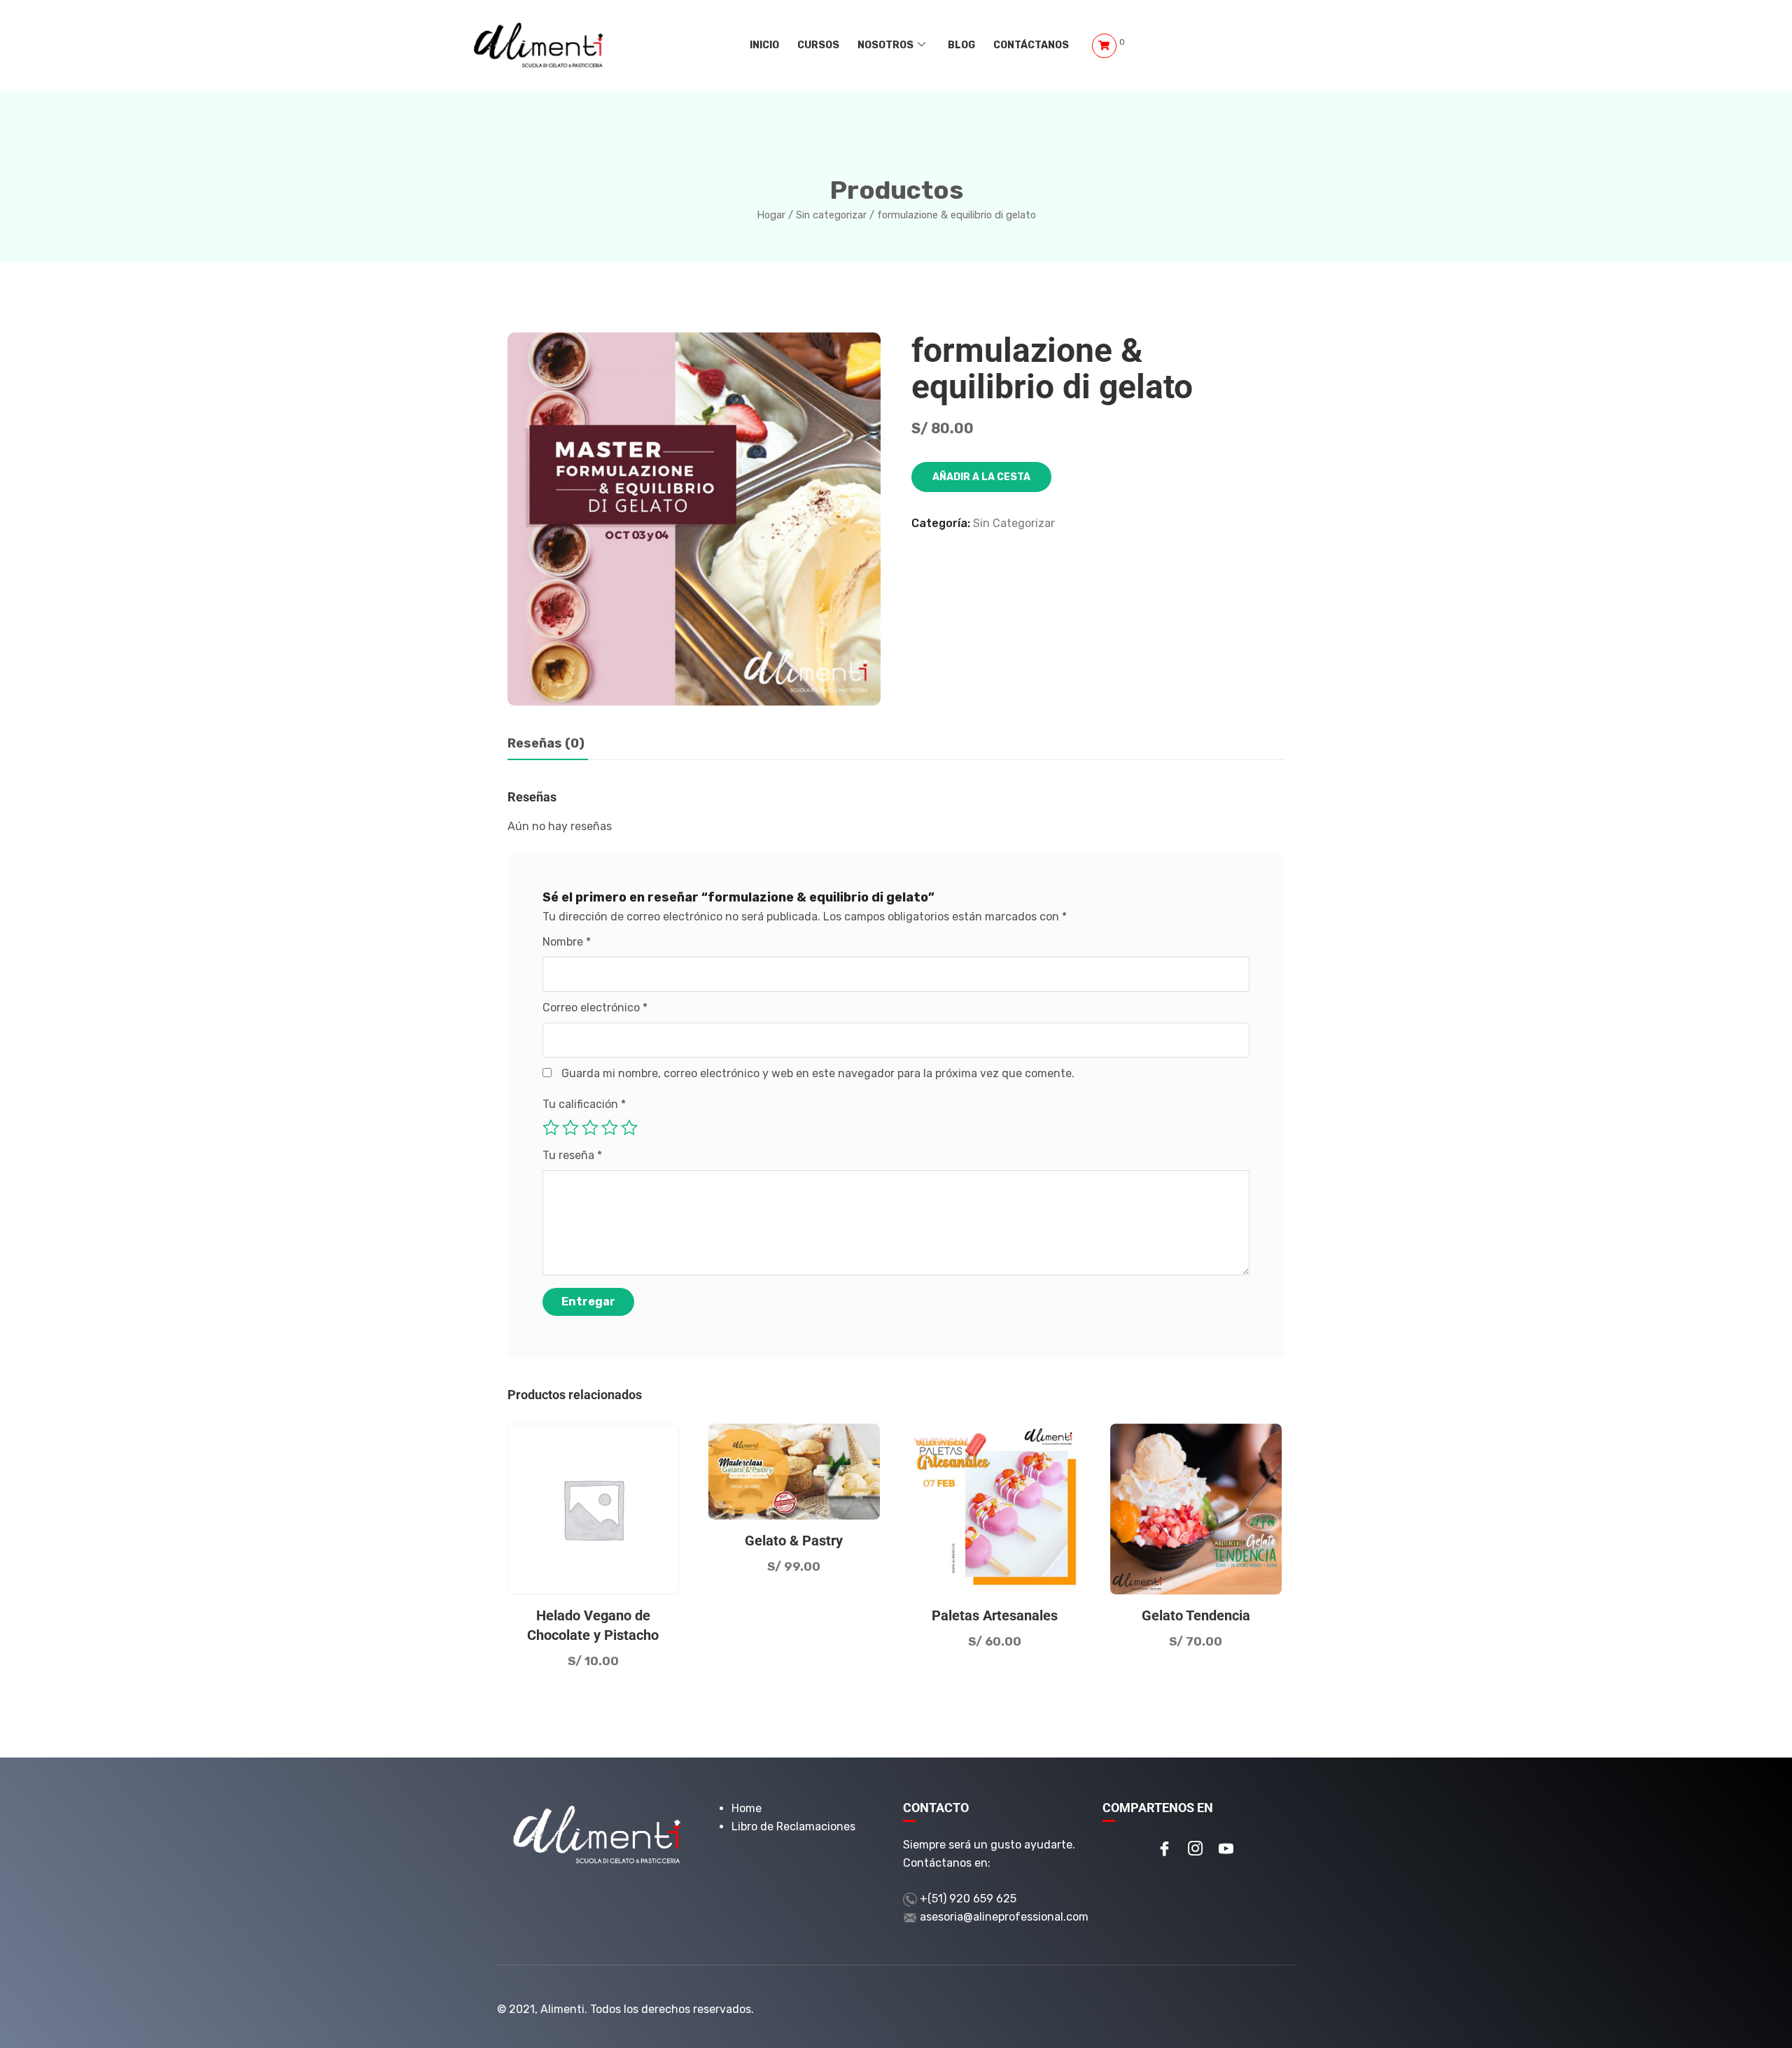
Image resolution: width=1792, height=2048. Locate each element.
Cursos (818, 45)
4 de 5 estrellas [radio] (610, 1128)
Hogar (771, 215)
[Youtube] (1226, 1850)
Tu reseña (572, 1155)
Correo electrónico (595, 1008)
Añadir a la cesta (981, 477)
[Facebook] (1165, 1850)
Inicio (764, 45)
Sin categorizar (831, 215)
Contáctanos (1031, 45)
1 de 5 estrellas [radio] (551, 1128)
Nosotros (885, 45)
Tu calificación (584, 1104)
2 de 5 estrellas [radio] (570, 1128)
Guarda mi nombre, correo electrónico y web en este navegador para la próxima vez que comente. (818, 1073)
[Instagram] (1196, 1850)
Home (747, 1808)
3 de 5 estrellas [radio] (590, 1128)
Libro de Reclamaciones (793, 1826)
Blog (961, 45)
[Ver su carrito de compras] (1104, 46)
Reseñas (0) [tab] (546, 743)
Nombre (567, 942)
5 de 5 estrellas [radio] (629, 1128)
